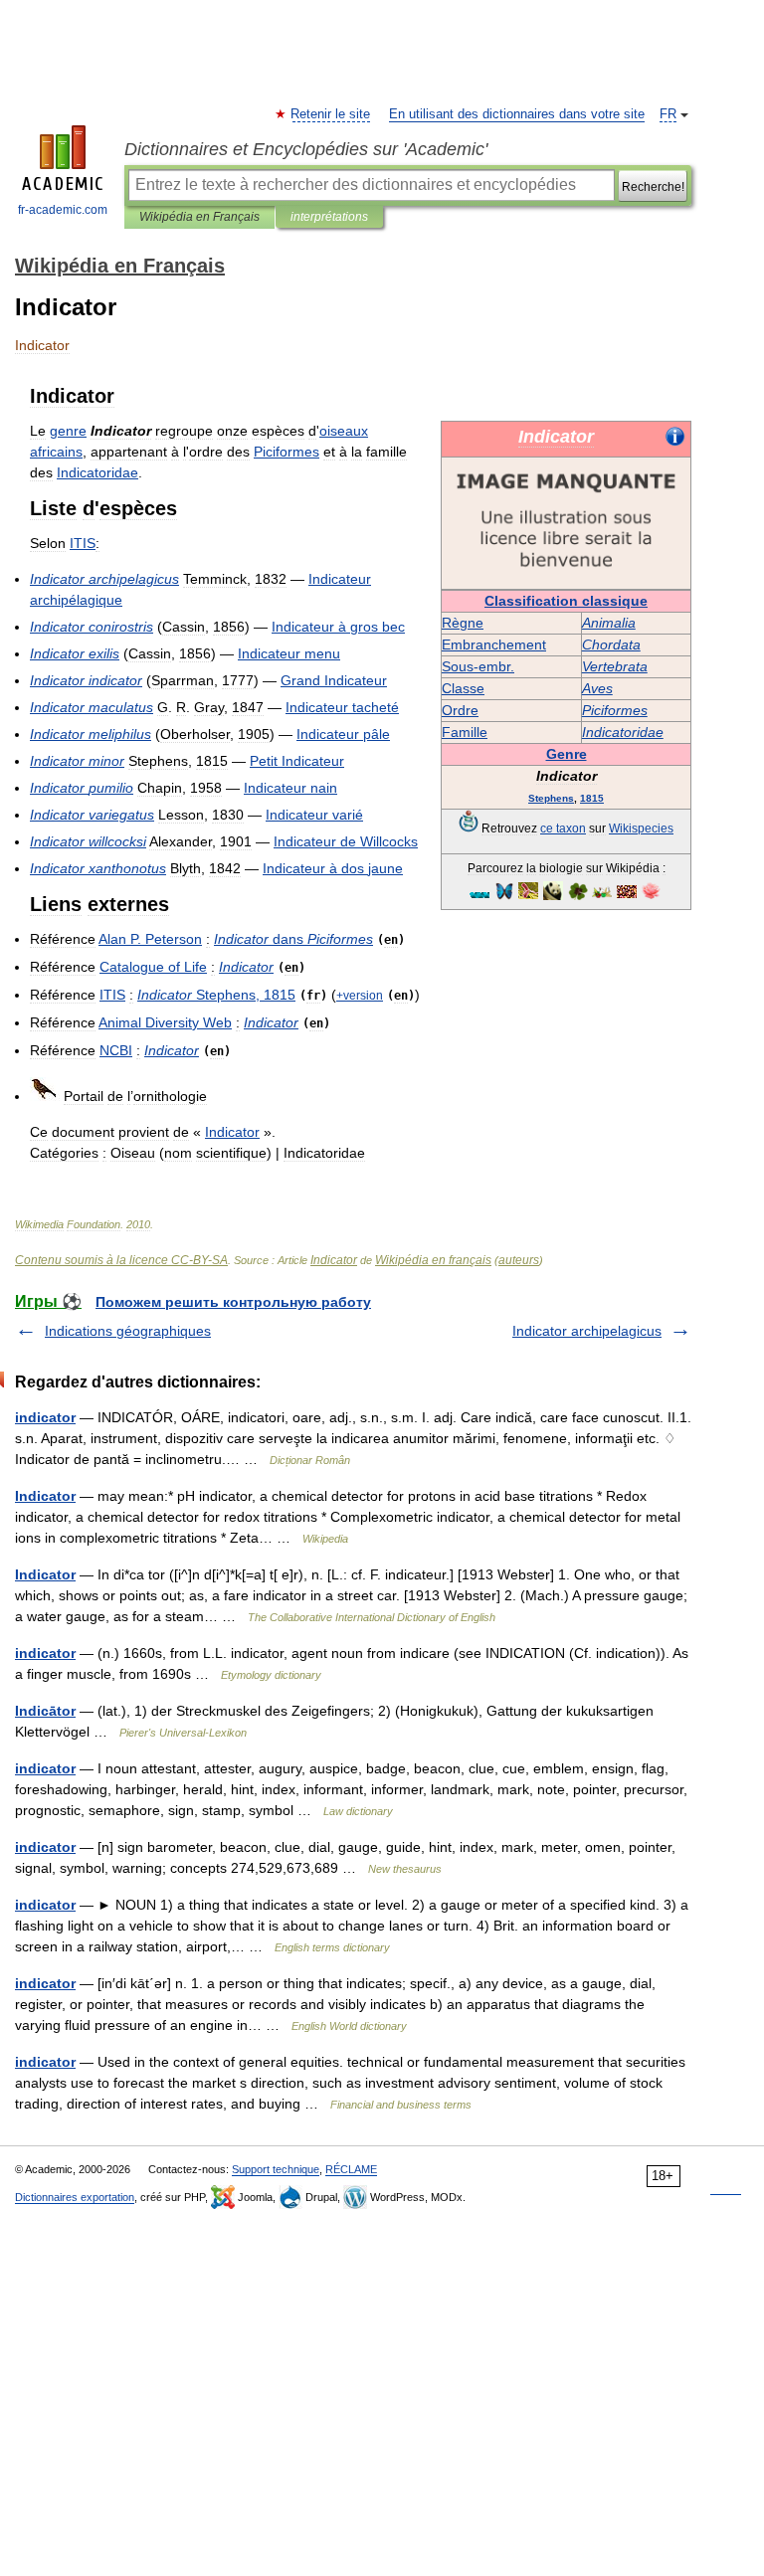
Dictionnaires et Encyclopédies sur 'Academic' (306, 149)
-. (478, 666)
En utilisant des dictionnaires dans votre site (517, 114)
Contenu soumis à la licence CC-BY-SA (121, 1260)
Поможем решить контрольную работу (233, 1302)
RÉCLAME (351, 2169)
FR (668, 114)
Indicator (334, 1260)
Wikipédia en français (433, 1260)
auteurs (519, 1260)
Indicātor (45, 1711)
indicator (45, 1417)
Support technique (276, 2169)
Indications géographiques (128, 1331)
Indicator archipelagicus (587, 1331)
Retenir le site (331, 114)
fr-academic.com (63, 210)
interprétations (329, 217)
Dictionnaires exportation (75, 2197)
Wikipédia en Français (199, 217)
